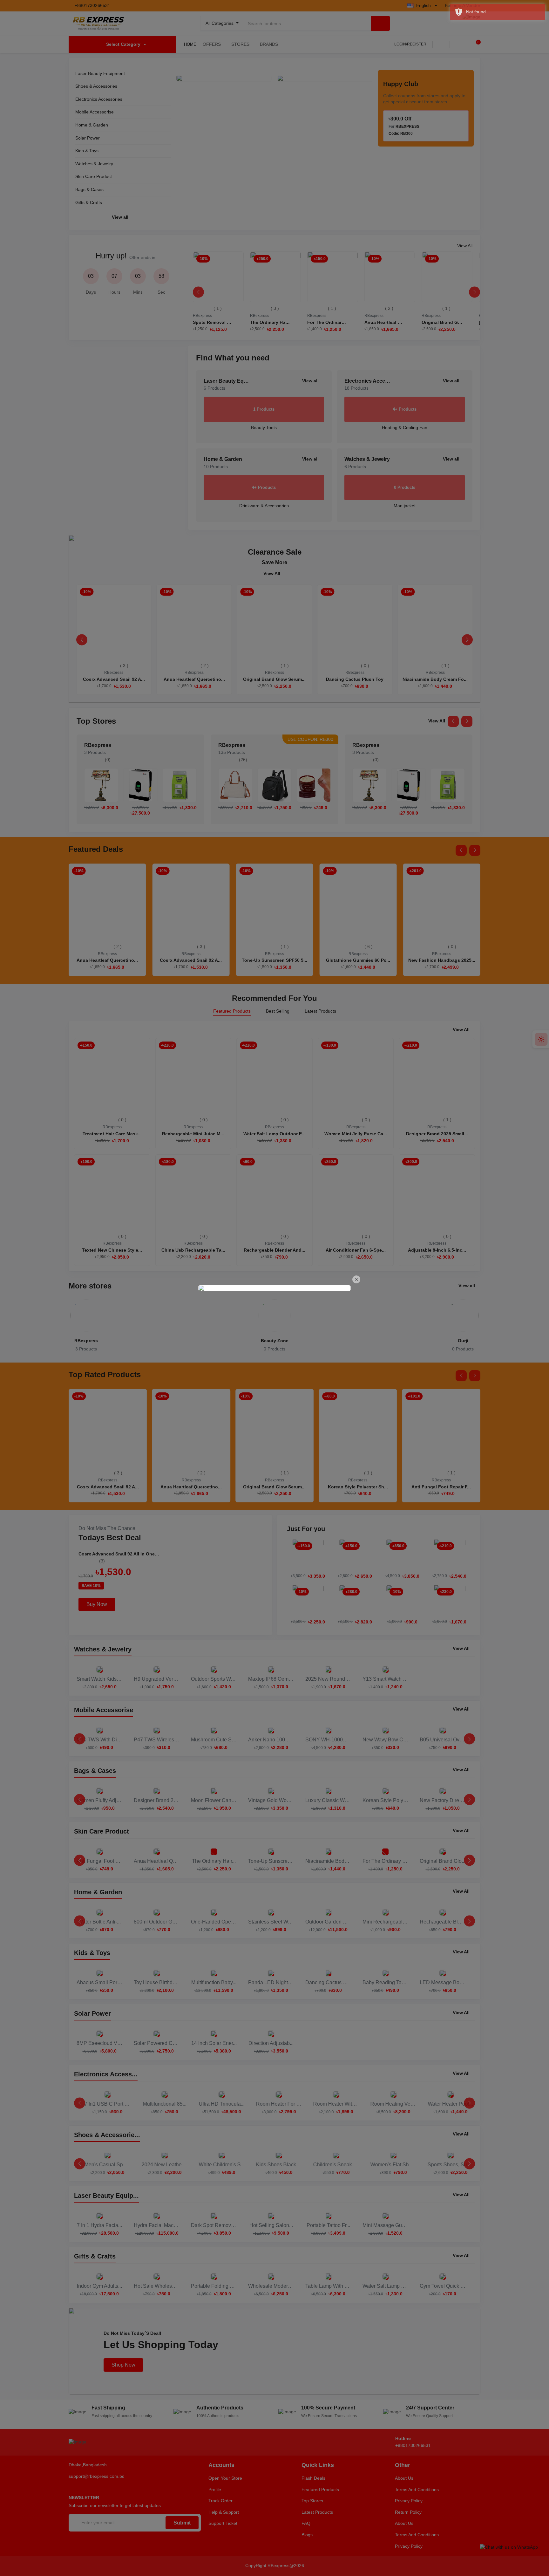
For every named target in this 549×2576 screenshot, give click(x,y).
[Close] (356, 1279)
